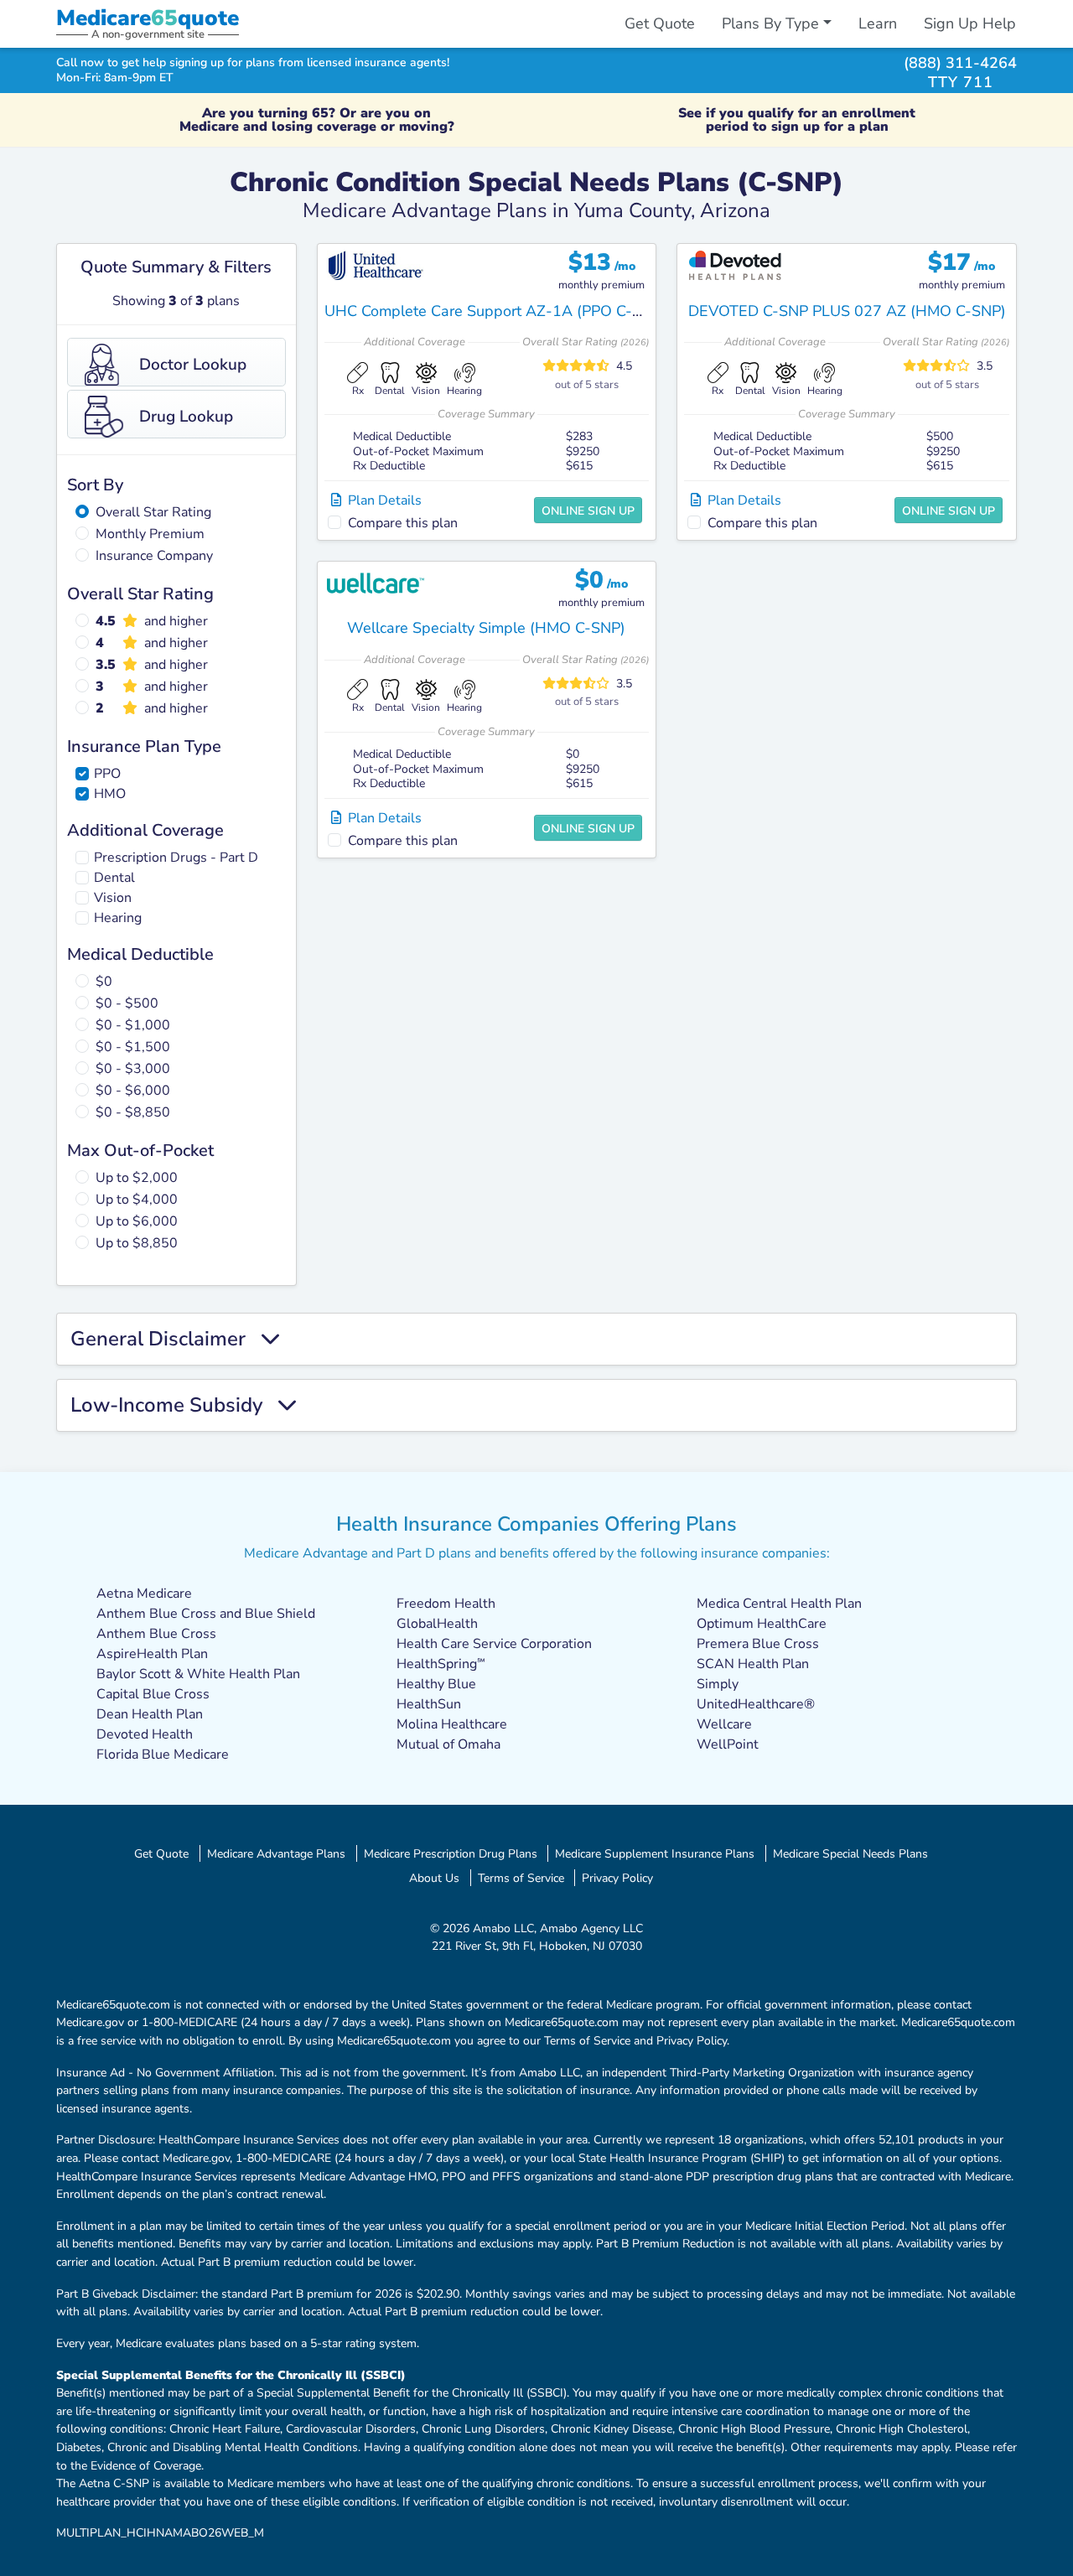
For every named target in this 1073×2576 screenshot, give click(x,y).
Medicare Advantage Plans (276, 1853)
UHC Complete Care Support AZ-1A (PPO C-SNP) (495, 311)
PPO (107, 774)
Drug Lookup (186, 417)
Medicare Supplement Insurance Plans (655, 1853)
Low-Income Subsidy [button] (174, 1405)
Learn (878, 23)
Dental (114, 878)
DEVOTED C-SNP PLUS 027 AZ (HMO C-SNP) (847, 311)
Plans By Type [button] (770, 23)
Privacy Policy (617, 1878)
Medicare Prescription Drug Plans (451, 1853)
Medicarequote (148, 18)
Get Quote (660, 23)
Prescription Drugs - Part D (176, 858)
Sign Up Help (970, 23)
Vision (113, 898)
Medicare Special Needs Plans (850, 1853)
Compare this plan (403, 523)
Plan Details (381, 500)
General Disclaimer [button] (166, 1339)
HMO (110, 794)
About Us (434, 1878)
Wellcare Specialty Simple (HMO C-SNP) (486, 628)
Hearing (118, 918)
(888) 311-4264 (960, 62)
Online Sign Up (588, 511)
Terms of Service (521, 1878)
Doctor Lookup (193, 365)
